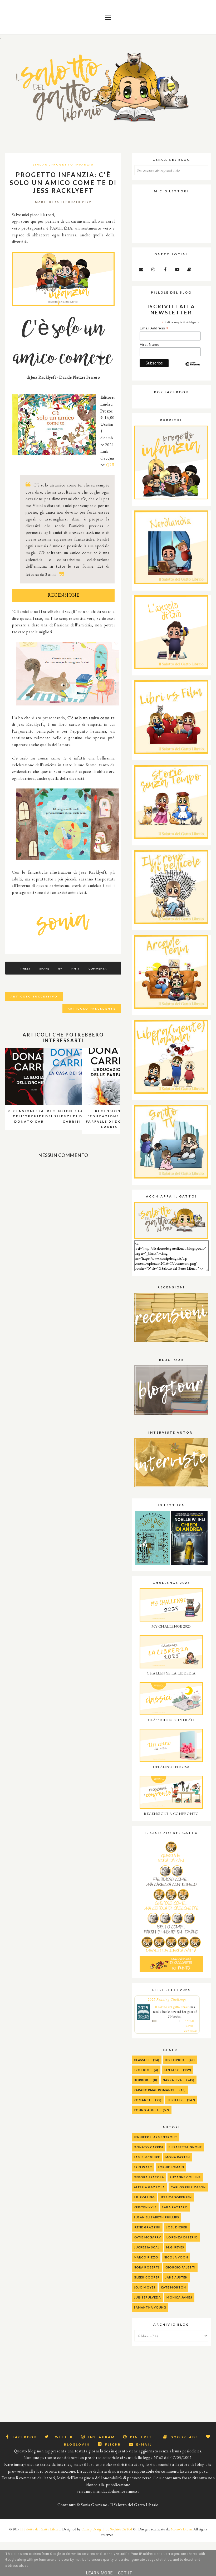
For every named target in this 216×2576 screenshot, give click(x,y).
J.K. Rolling (144, 2197)
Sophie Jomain (171, 2167)
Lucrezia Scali (147, 2247)
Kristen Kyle (145, 2207)
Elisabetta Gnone (185, 2147)
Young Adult (146, 2110)
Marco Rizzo (146, 2257)
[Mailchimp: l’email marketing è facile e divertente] (193, 368)
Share (44, 968)
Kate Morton (173, 2287)
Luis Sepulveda (147, 2297)
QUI (110, 465)
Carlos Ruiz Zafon (188, 2187)
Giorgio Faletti (180, 2267)
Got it (125, 2573)
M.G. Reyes (175, 2247)
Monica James (179, 2297)
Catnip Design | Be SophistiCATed (107, 2529)
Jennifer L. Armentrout (156, 2137)
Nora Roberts (147, 2267)
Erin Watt (143, 2167)
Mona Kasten (178, 2157)
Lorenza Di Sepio (182, 2237)
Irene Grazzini (147, 2227)
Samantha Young (150, 2307)
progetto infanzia (72, 164)
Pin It (75, 968)
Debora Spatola (149, 2177)
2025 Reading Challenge (167, 1999)
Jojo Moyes (145, 2287)
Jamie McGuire (147, 2157)
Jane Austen (176, 2277)
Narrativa (172, 2080)
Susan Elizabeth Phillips (156, 2217)
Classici (141, 2060)
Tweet (25, 968)
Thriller (175, 2100)
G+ (60, 968)
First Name (149, 344)
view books (191, 2031)
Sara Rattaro (175, 2207)
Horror (141, 2080)
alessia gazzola (149, 2187)
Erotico (142, 2070)
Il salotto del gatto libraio (172, 2007)
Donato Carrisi (148, 2147)
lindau (40, 164)
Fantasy (171, 2070)
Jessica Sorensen (176, 2197)
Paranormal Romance (154, 2090)
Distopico (175, 2060)
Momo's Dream (182, 2529)
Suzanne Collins (185, 2177)
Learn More (99, 2573)
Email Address (154, 328)
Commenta (97, 968)
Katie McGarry (147, 2237)
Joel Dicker (177, 2227)
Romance (142, 2100)
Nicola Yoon (176, 2257)
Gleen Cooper (147, 2277)
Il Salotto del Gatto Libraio (40, 2529)
